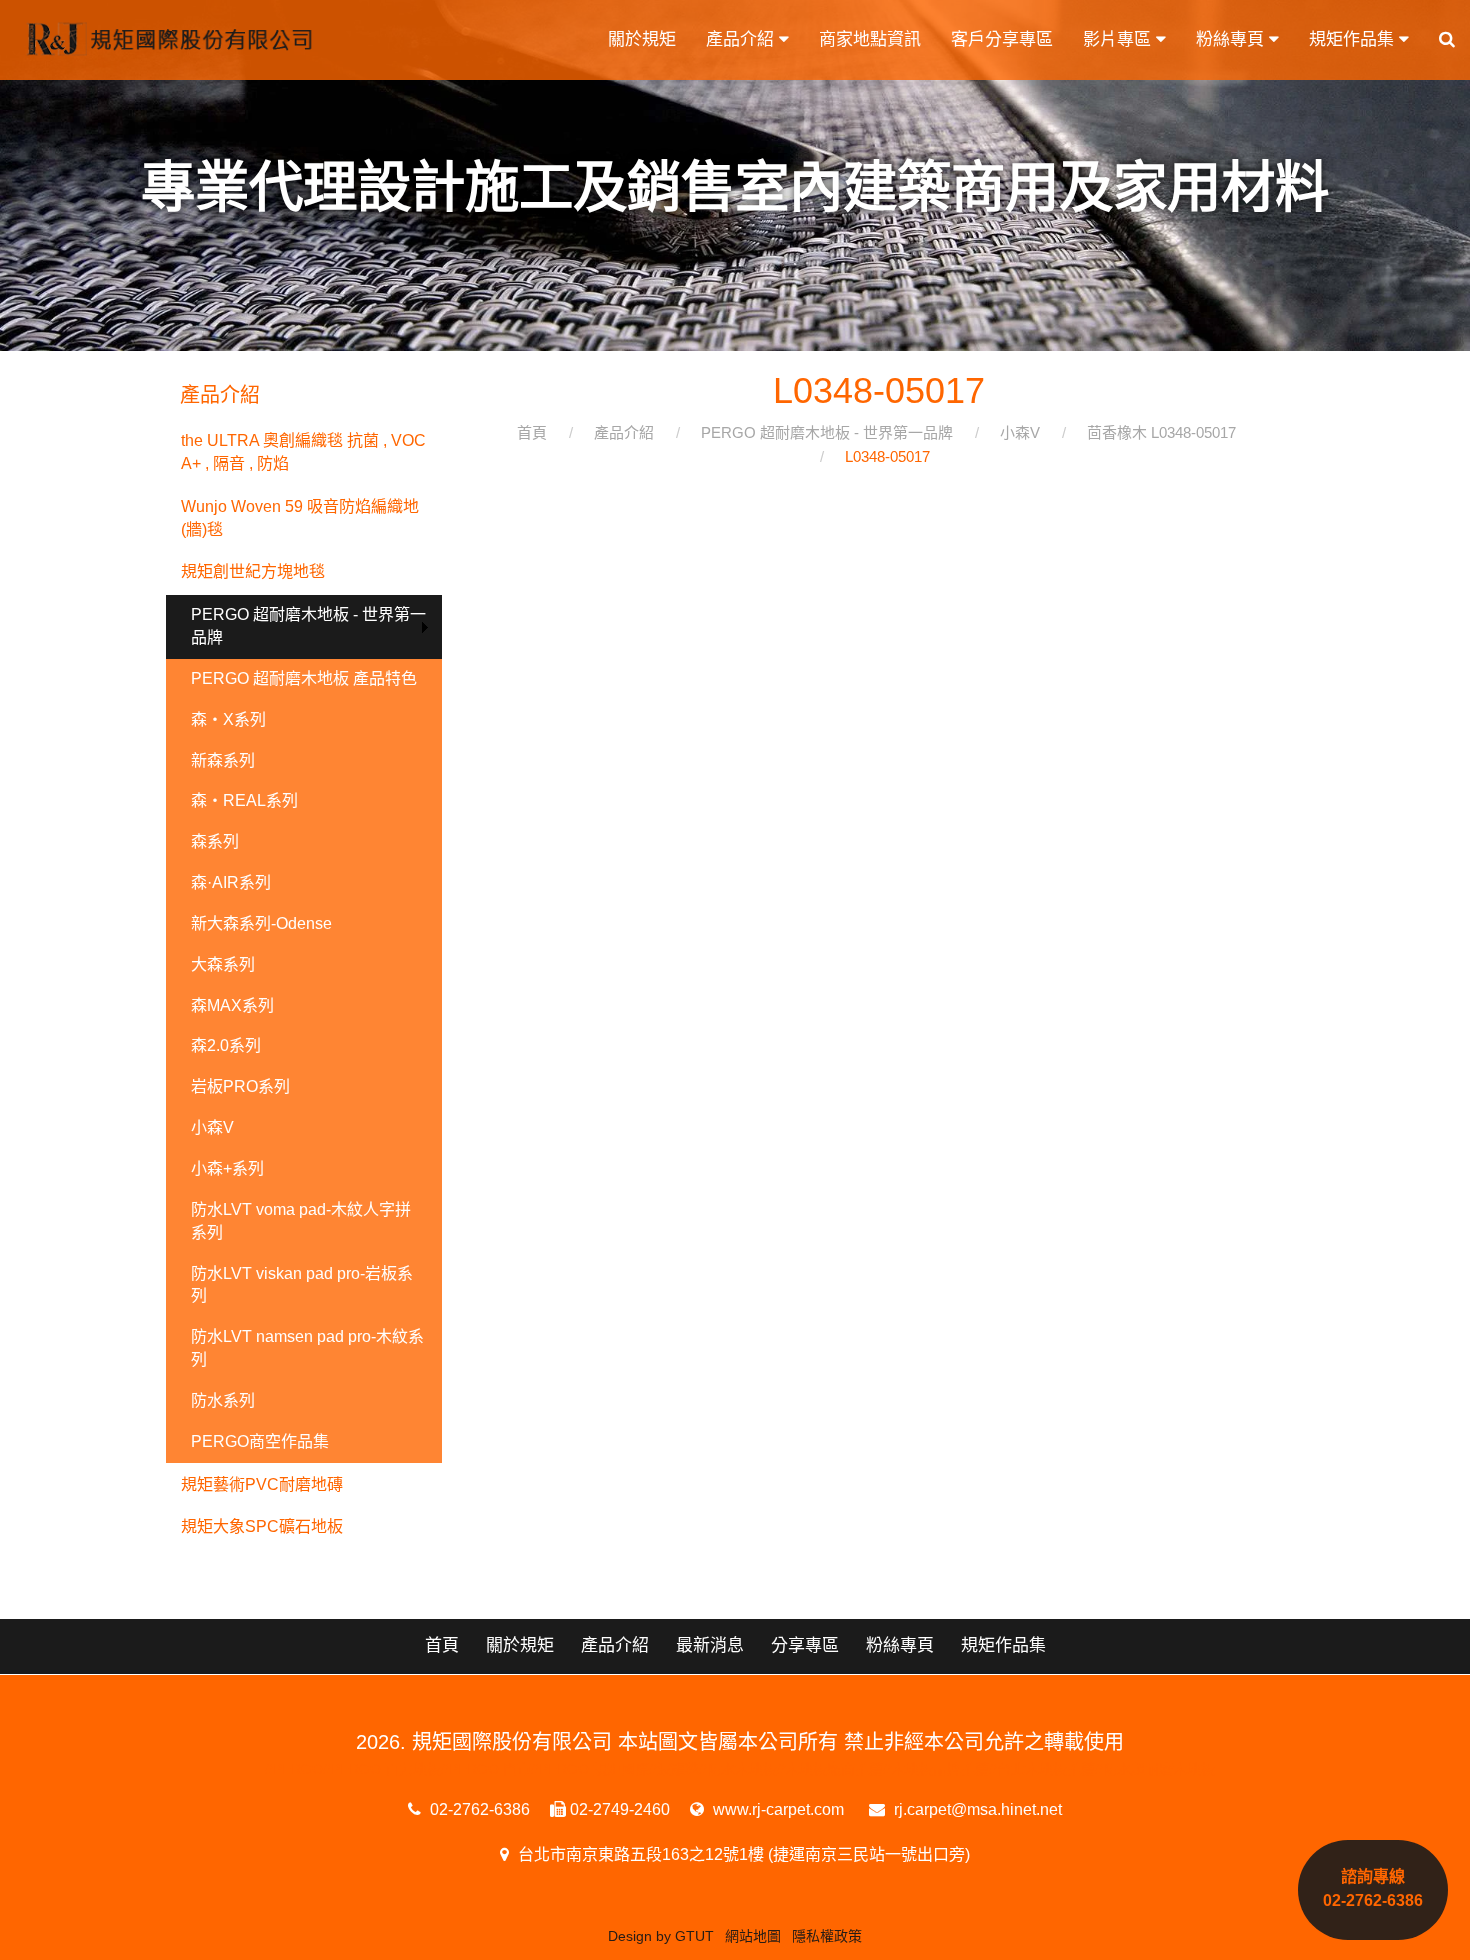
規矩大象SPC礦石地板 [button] (262, 1526)
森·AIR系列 (231, 882)
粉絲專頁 (1232, 39)
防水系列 (223, 1400)
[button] (1447, 40)
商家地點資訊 (870, 39)
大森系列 (223, 964)
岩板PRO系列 (240, 1086)
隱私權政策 (827, 1936)
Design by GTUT (661, 1936)
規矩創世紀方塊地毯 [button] (253, 571)
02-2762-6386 (478, 1809)
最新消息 (710, 1645)
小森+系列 (227, 1168)
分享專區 (805, 1645)
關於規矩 (642, 39)
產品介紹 (742, 39)
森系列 (215, 841)
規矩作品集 (1354, 39)
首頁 (442, 1645)
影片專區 (1119, 39)
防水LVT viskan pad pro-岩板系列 (302, 1285)
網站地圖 (753, 1936)
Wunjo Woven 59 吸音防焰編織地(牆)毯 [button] (300, 518)
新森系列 (223, 760)
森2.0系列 (226, 1045)
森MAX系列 (232, 1005)
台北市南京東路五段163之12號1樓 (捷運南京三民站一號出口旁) (742, 1854)
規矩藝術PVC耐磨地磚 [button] (262, 1484)
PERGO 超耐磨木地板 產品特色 (304, 678)
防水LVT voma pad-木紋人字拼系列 (301, 1221)
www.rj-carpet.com (776, 1809)
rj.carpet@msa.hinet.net (976, 1809)
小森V (212, 1127)
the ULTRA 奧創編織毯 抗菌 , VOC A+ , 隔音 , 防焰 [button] (303, 452)
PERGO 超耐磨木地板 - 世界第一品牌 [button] (308, 626)
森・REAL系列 (244, 800)
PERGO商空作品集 (260, 1441)
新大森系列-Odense (261, 923)
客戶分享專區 (1002, 39)
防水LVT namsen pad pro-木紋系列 (307, 1348)
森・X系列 (228, 719)
